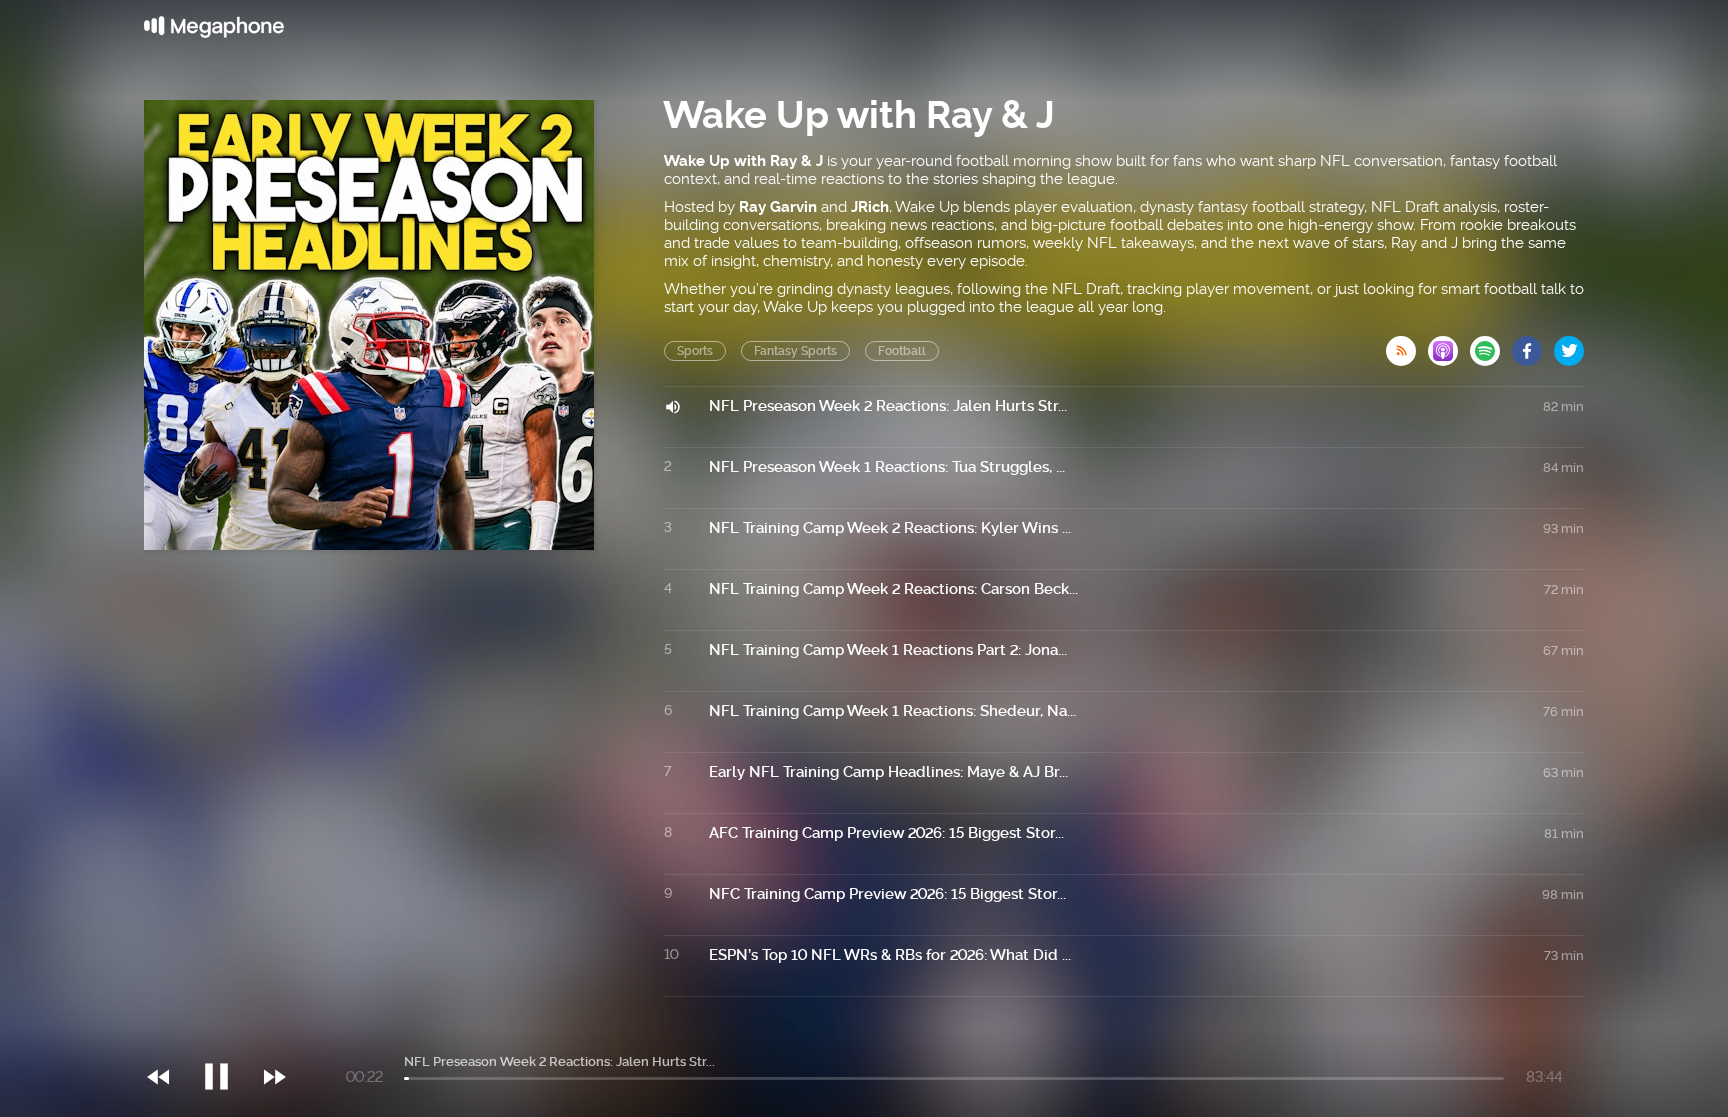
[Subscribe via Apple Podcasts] (1449, 345)
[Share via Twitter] (1569, 345)
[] (226, 1036)
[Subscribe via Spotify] (1491, 345)
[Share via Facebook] (1533, 345)
